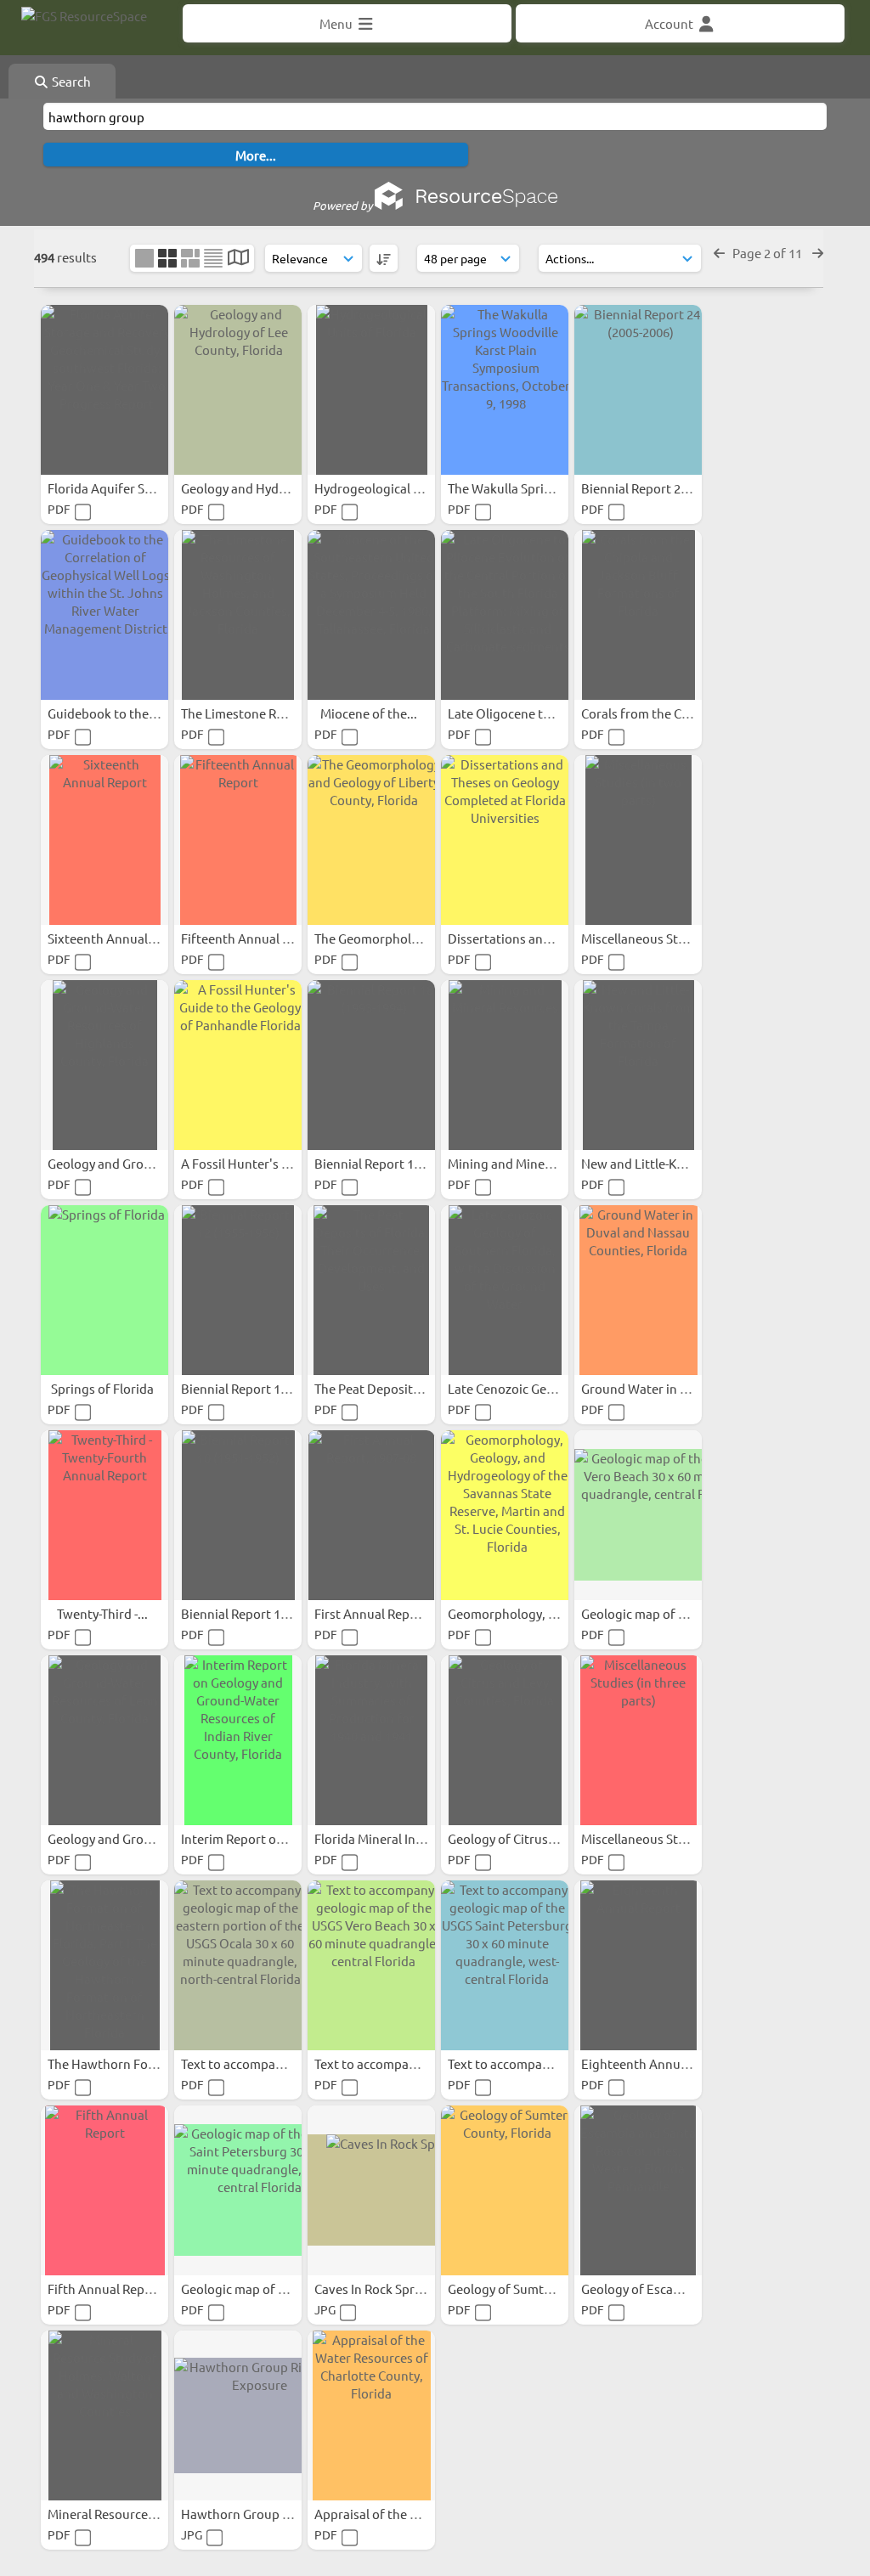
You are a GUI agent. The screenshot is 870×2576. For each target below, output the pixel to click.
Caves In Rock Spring (375, 2289)
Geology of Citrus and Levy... (531, 1838)
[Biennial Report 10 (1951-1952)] (238, 1515)
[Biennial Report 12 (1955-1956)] (238, 1290)
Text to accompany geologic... (268, 2063)
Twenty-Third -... (104, 1613)
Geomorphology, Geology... (528, 1613)
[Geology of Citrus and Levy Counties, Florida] (505, 1740)
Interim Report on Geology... (264, 1838)
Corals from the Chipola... (656, 713)
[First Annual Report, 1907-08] (371, 1515)
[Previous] (719, 253)
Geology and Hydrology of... (262, 488)
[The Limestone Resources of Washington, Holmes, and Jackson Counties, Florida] (238, 615)
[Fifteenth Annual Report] (238, 840)
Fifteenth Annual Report (253, 938)
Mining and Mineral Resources (536, 1163)
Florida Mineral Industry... (390, 1838)
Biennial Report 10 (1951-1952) (270, 1613)
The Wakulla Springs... (513, 488)
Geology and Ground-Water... (133, 1163)
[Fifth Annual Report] (105, 2190)
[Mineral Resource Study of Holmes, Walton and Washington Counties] (105, 2415)
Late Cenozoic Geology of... (527, 1388)
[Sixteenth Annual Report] (105, 840)
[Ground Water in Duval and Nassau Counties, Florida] (638, 1290)
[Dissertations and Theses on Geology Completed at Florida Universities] (505, 840)
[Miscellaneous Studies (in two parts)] (638, 840)
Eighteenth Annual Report (658, 2063)
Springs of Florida (104, 1388)
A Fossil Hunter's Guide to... (262, 1163)
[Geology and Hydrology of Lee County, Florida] (238, 390)
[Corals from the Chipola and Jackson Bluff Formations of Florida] (638, 615)
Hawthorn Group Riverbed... (264, 2514)
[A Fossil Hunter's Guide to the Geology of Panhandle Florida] (238, 1065)
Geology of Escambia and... (660, 2289)
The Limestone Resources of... (268, 713)
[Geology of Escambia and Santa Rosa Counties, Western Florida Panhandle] (638, 2190)
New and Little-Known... (652, 1163)
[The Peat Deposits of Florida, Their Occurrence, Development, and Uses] (371, 1290)
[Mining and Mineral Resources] (505, 1065)
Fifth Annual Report (106, 2289)
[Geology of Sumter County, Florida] (505, 2190)
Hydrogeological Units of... (393, 488)
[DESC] (384, 258)
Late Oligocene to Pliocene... (531, 713)
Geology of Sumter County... (530, 2289)
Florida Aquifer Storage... (122, 488)
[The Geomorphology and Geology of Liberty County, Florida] (371, 840)
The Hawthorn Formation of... (135, 2063)
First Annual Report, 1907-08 (397, 1613)
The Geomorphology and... (392, 938)
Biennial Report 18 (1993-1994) (403, 1163)
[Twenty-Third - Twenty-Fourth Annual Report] (105, 1515)
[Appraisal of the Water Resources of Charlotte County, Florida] (371, 2415)
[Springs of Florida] (105, 1290)
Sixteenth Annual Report (120, 938)
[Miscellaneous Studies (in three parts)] (638, 1740)
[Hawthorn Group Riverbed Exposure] (238, 2415)
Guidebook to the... (105, 713)
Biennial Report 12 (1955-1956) (270, 1388)
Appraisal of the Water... (386, 2514)
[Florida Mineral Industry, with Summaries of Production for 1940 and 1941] (371, 1740)
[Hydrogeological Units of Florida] (371, 390)
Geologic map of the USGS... (662, 1613)
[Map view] (238, 259)
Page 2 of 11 (768, 253)
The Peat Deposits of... (380, 1388)
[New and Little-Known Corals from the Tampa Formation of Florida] (638, 1065)
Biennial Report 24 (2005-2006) (670, 488)
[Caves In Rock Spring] (371, 2190)
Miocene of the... (370, 713)
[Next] (818, 253)
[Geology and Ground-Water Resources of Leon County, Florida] (105, 1740)
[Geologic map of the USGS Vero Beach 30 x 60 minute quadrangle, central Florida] (638, 1515)
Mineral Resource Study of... (129, 2514)
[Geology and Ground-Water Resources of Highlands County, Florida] (105, 1065)
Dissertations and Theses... (527, 938)
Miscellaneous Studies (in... (661, 938)
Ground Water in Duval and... (666, 1388)
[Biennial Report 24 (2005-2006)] (638, 390)
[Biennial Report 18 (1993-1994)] (371, 1065)
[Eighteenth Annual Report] (638, 1965)
